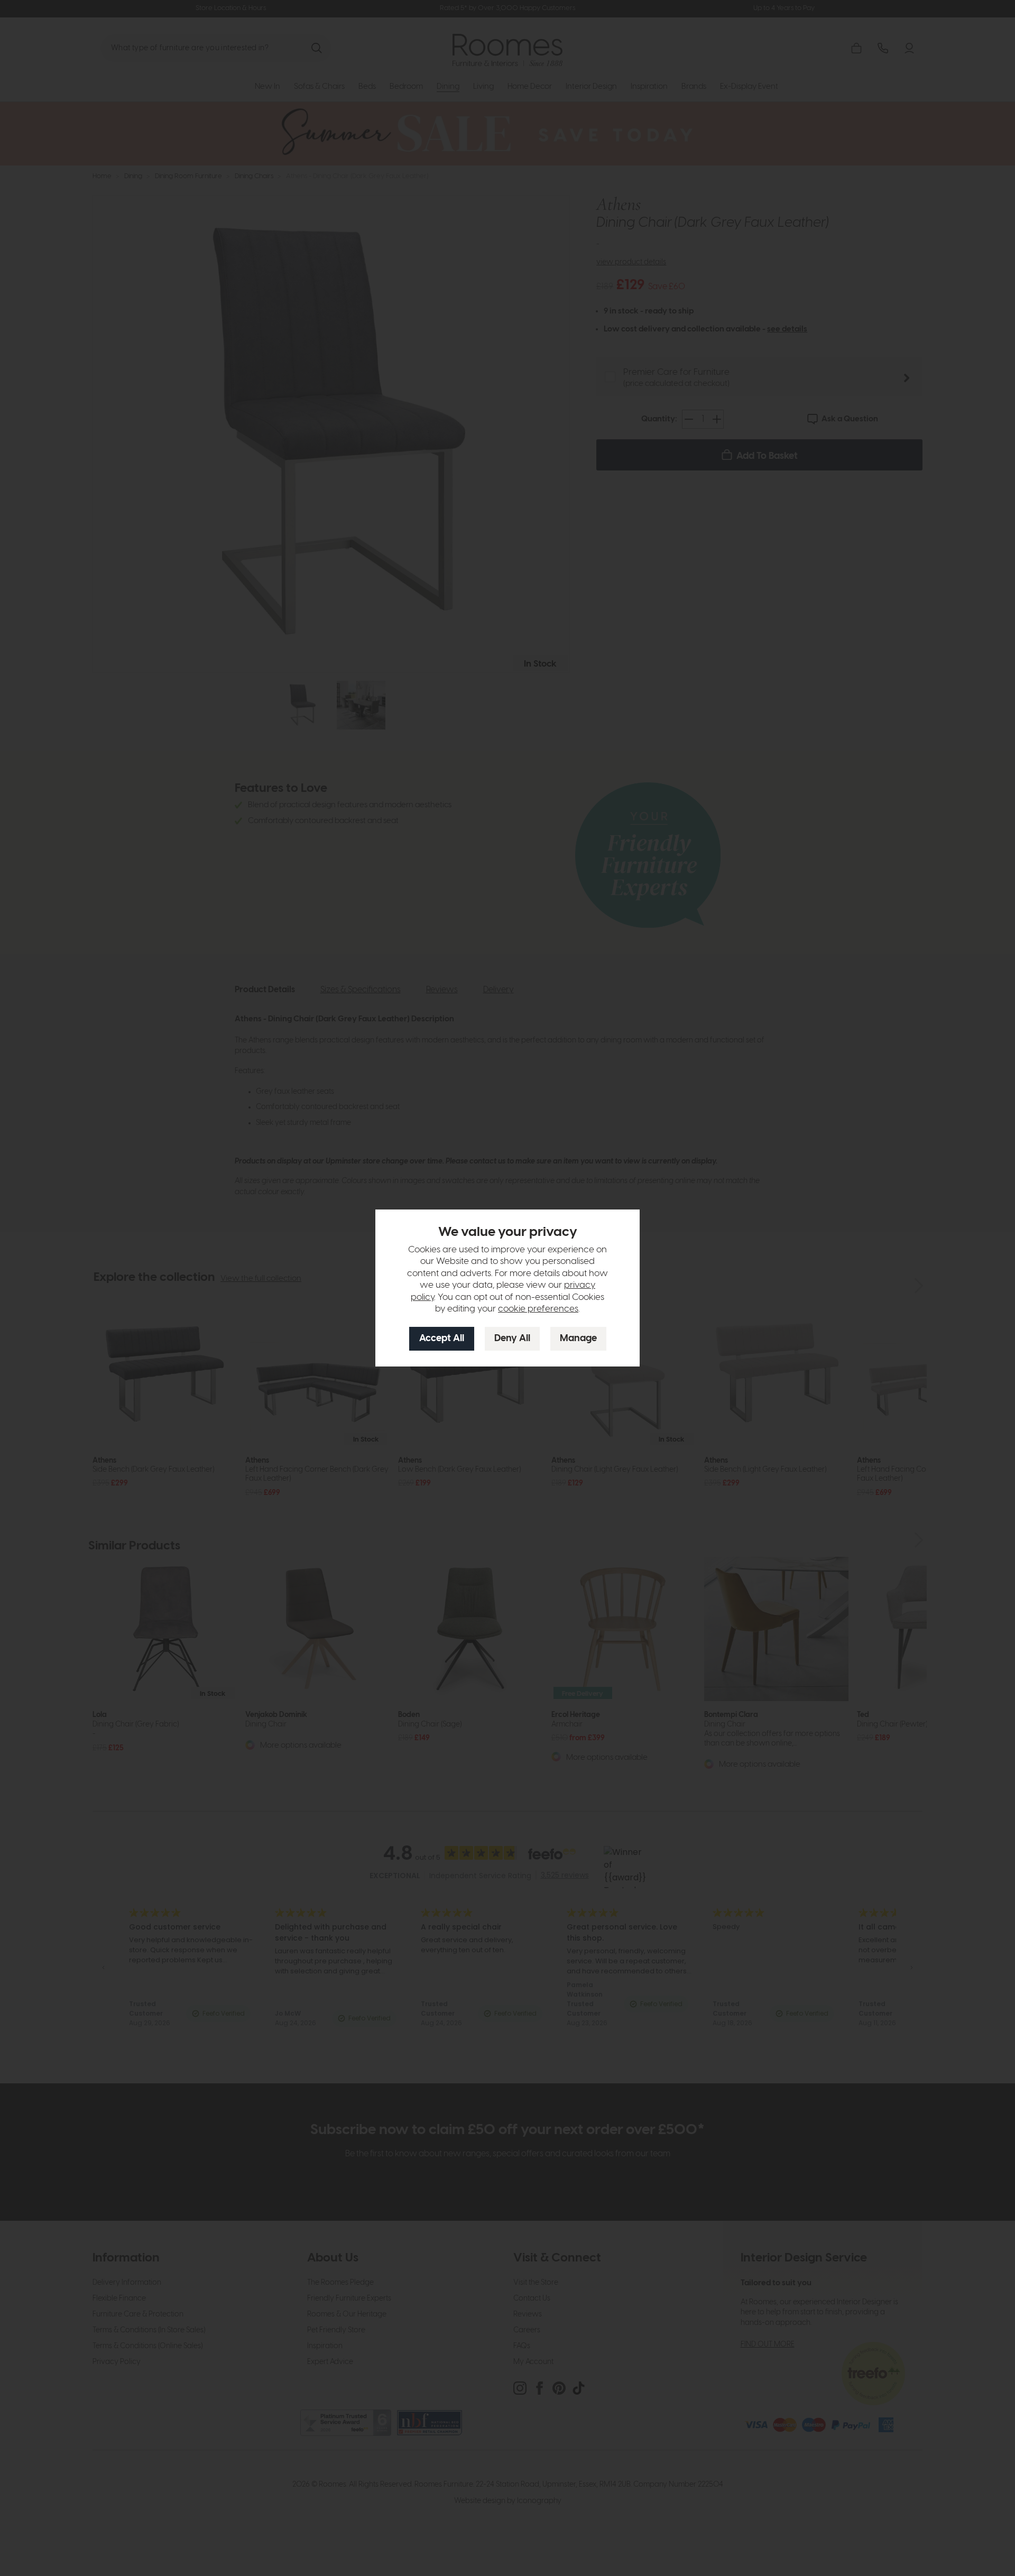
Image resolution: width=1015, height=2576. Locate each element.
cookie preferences (538, 1309)
